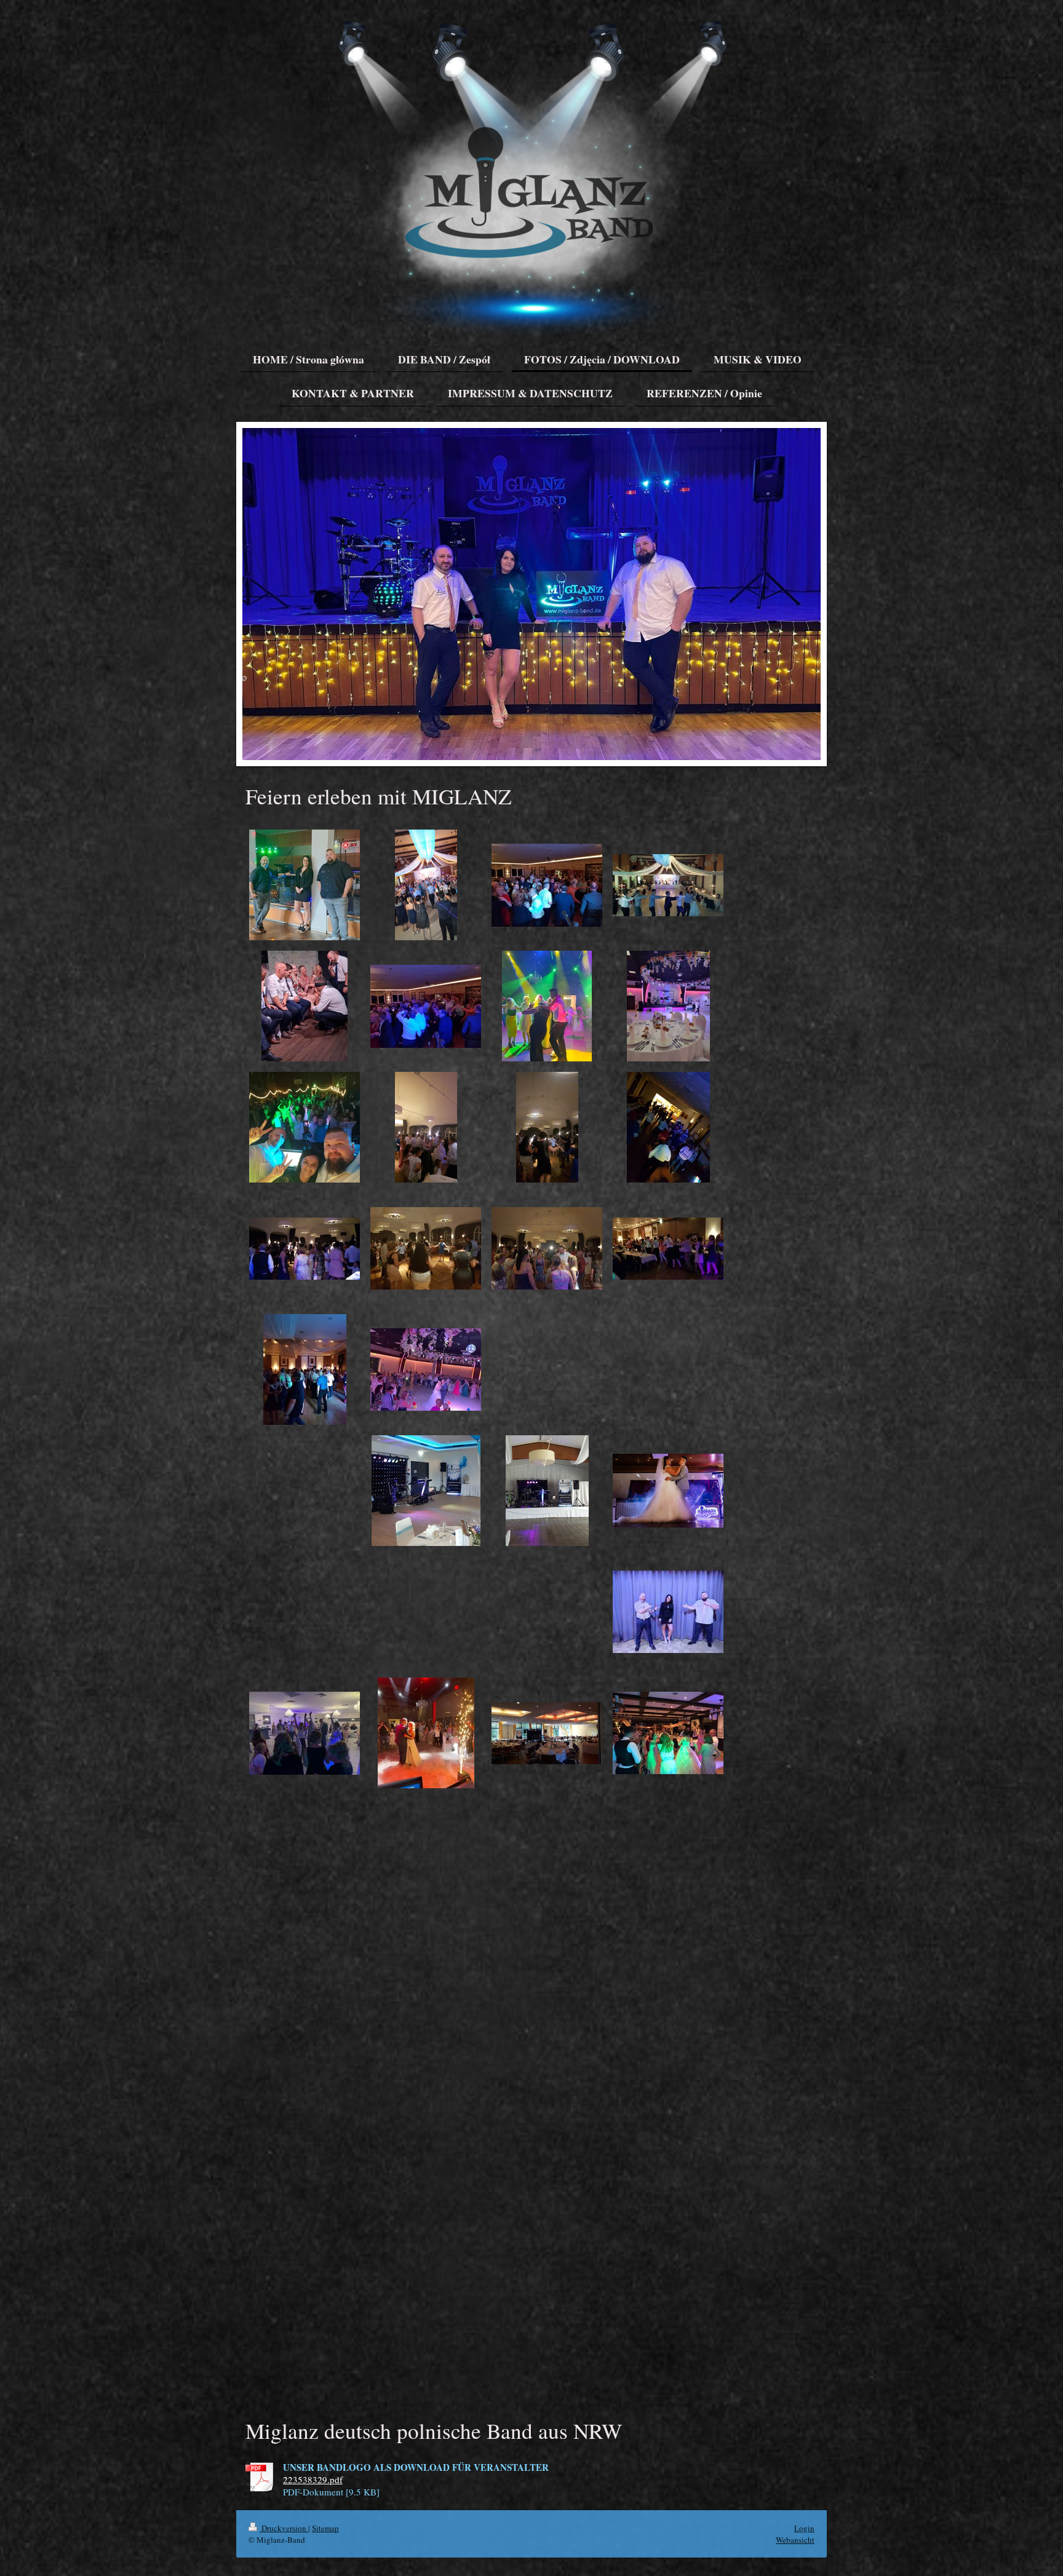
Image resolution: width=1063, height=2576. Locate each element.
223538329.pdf (313, 2479)
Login (804, 2528)
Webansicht (795, 2540)
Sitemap (325, 2528)
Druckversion (284, 2528)
